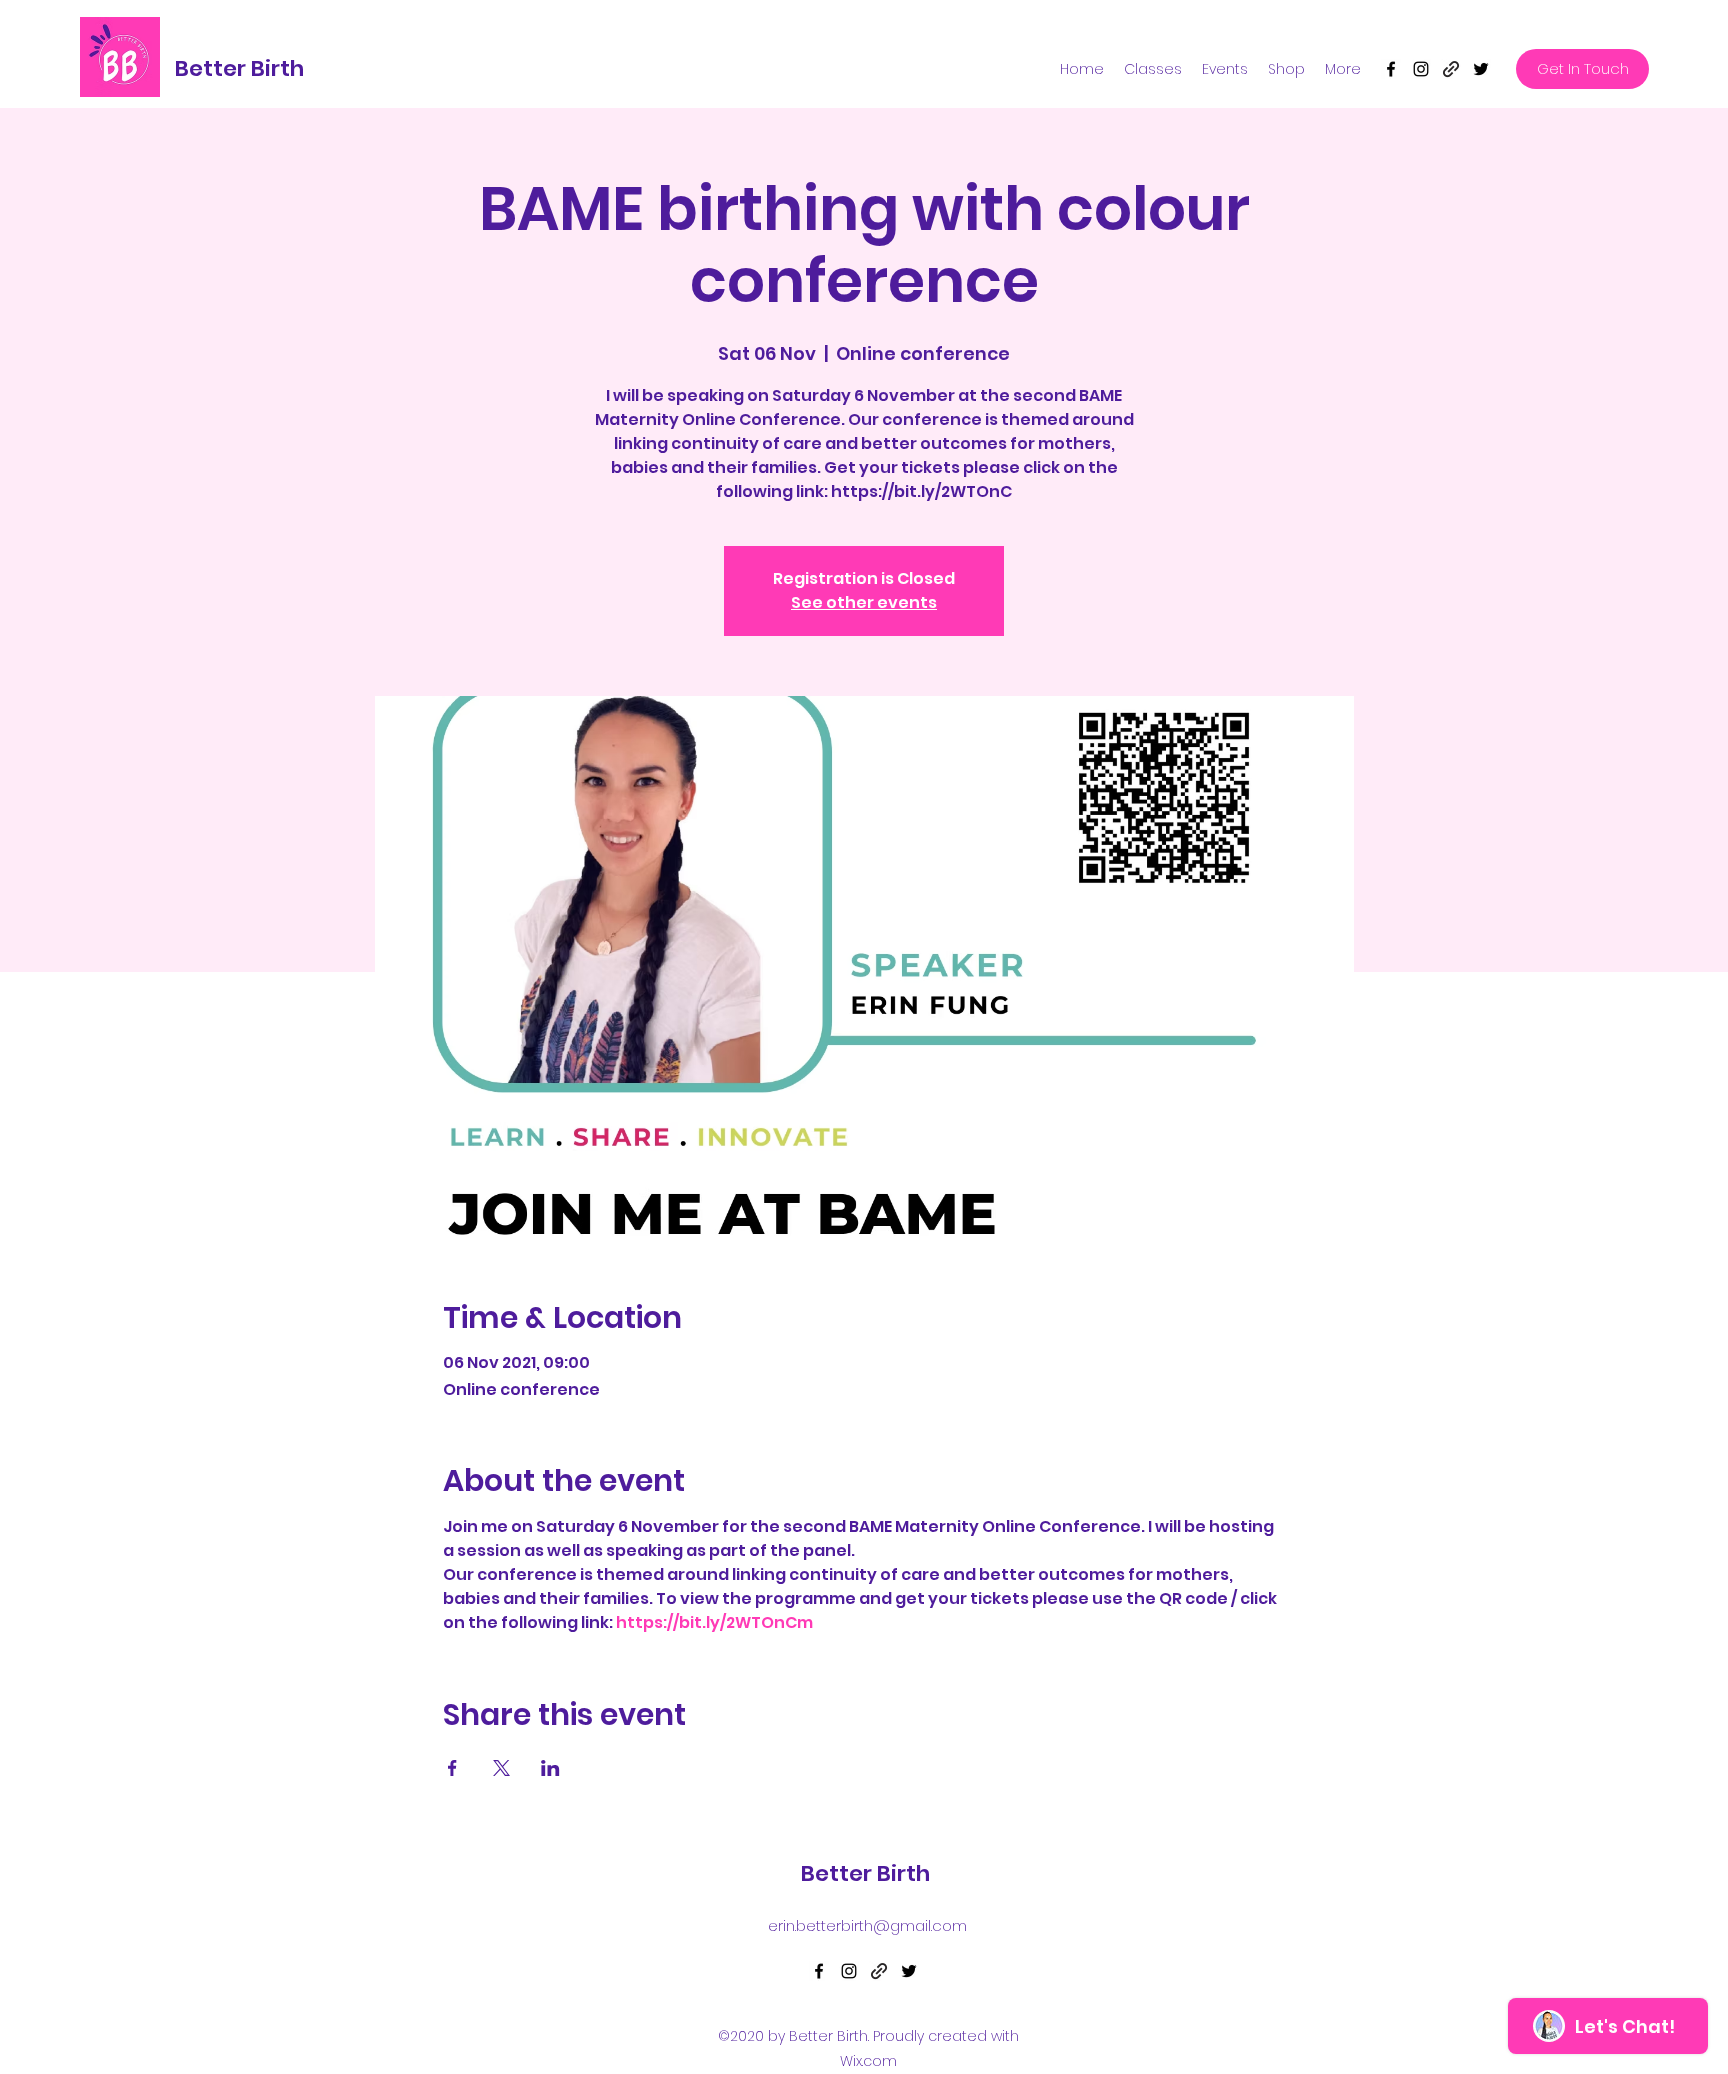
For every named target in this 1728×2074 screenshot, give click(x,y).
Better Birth (239, 68)
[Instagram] (1421, 69)
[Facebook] (1391, 69)
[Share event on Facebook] (452, 1768)
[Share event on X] (501, 1768)
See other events (864, 602)
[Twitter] (1481, 69)
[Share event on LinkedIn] (550, 1768)
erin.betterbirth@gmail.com (867, 1925)
